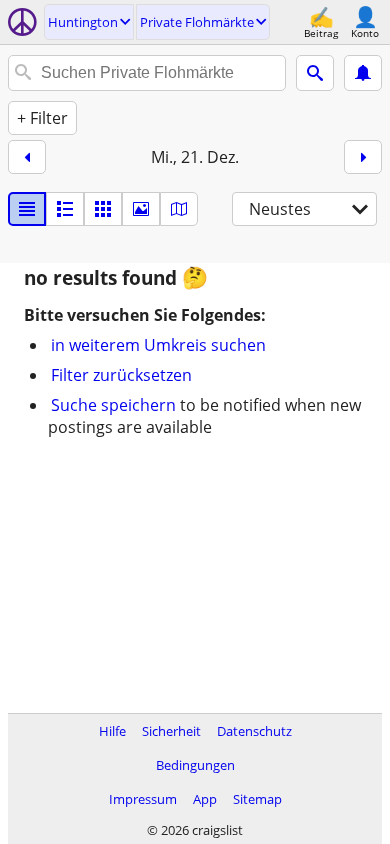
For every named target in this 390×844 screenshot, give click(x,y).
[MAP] (179, 209)
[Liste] (27, 209)
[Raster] (103, 209)
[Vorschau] (65, 209)
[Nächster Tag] (363, 157)
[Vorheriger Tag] (27, 157)
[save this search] (363, 73)
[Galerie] (141, 209)
